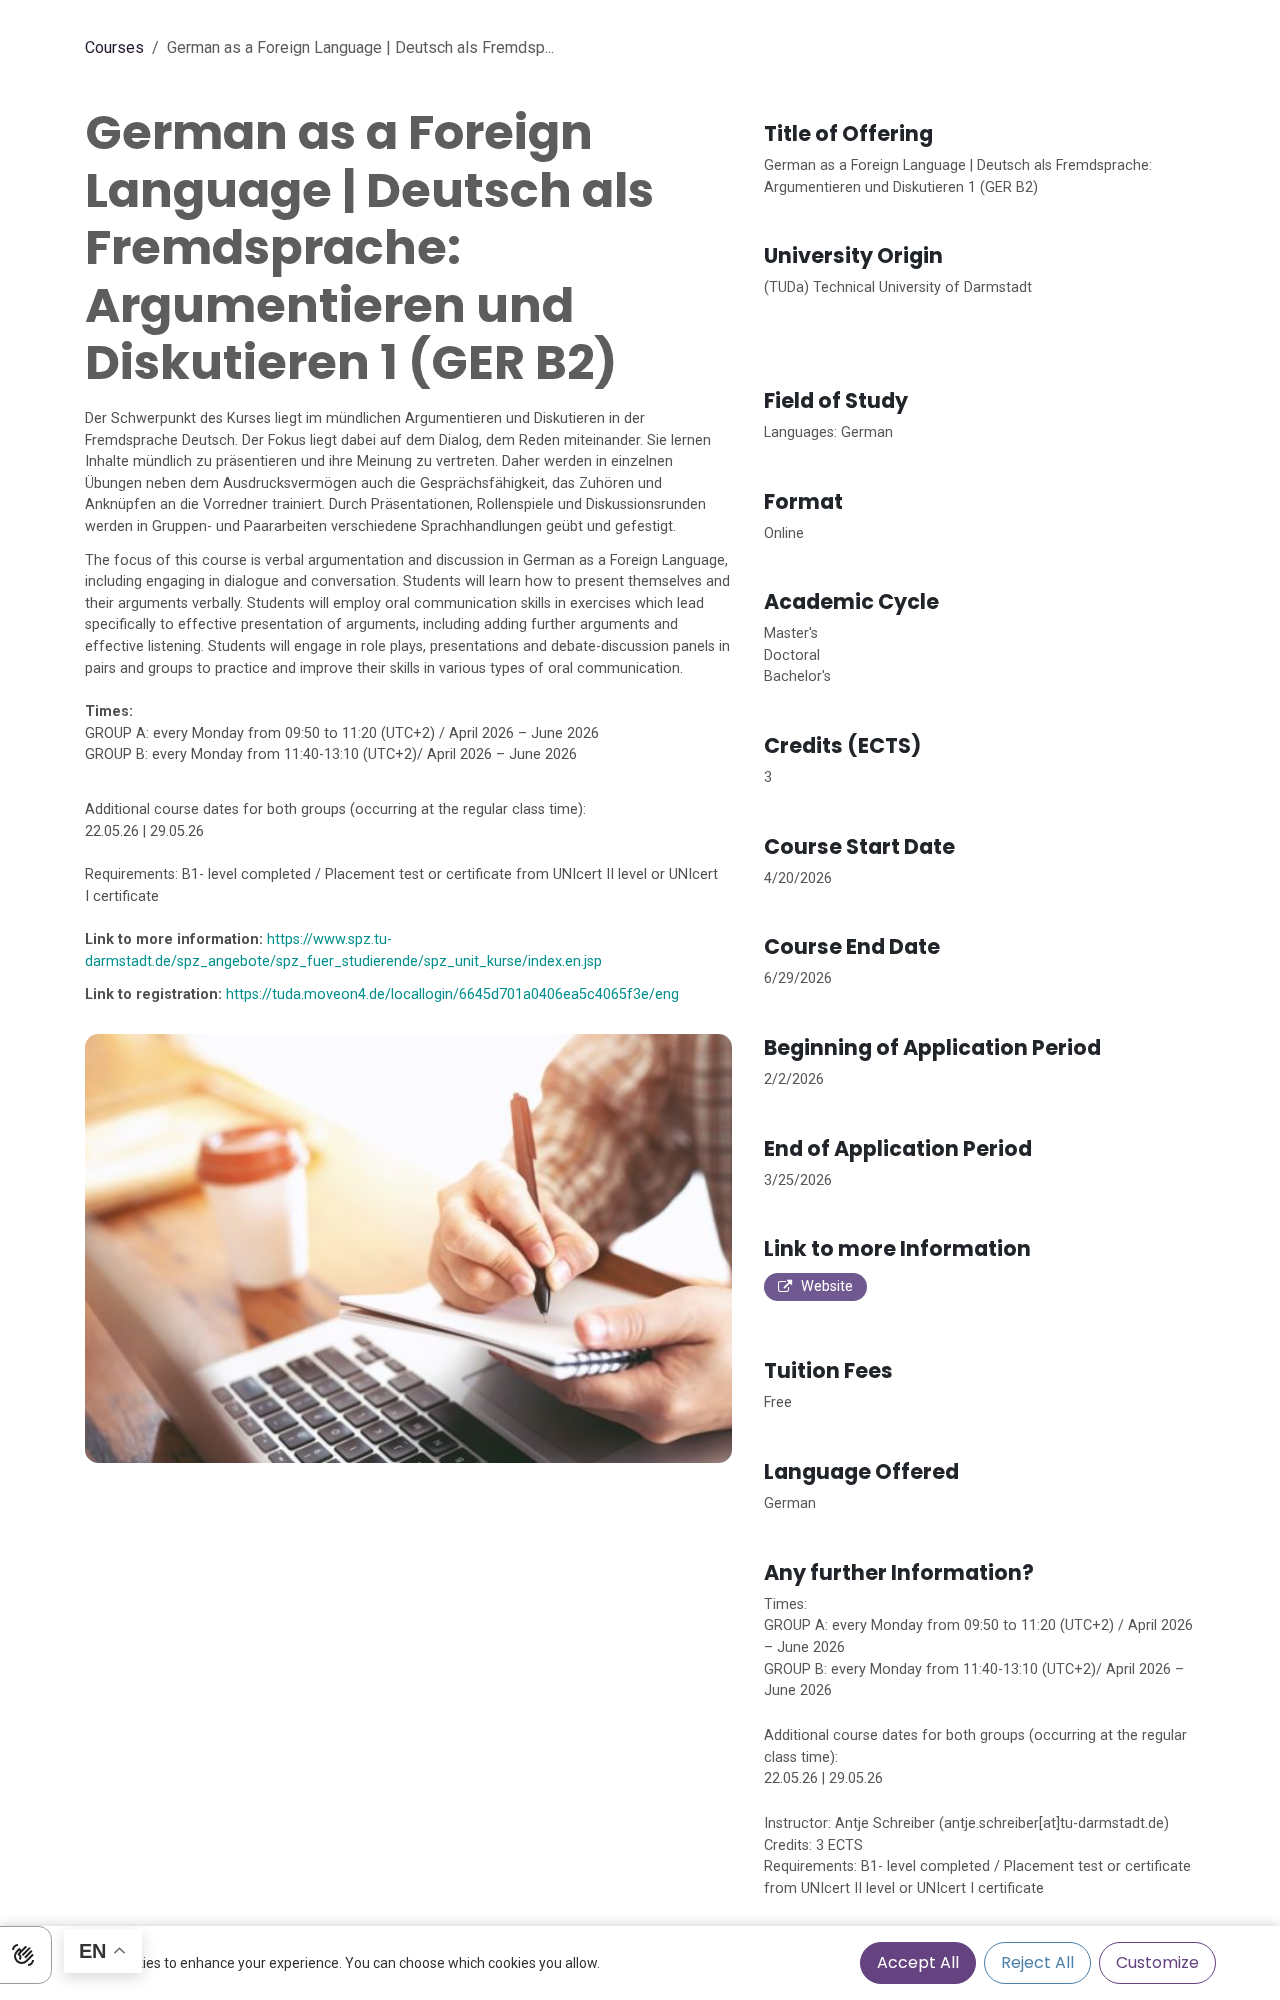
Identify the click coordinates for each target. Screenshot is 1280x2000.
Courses (114, 47)
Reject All (1037, 1962)
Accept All (918, 1962)
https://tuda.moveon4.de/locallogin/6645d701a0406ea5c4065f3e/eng (452, 994)
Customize (1157, 1962)
